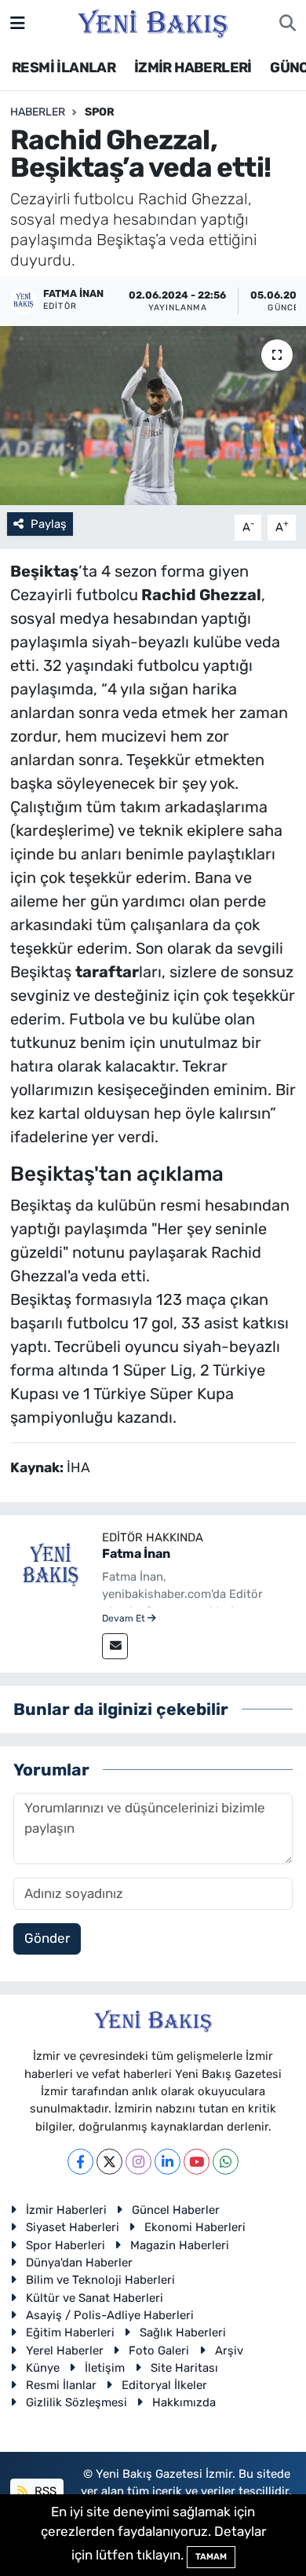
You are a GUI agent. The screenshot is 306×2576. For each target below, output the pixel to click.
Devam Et (125, 1618)
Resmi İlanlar (61, 2385)
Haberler (38, 112)
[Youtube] (197, 2162)
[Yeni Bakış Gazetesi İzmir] (153, 22)
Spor (100, 112)
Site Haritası (184, 2368)
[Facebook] (80, 2162)
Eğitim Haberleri (70, 2332)
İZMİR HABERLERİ (193, 68)
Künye (43, 2368)
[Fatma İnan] (51, 1565)
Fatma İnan (136, 1554)
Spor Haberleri (66, 2245)
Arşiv (229, 2351)
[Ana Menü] (18, 23)
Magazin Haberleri (180, 2245)
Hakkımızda (184, 2402)
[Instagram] (138, 2162)
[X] (109, 2162)
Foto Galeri (159, 2351)
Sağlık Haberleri (183, 2332)
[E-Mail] (115, 1646)
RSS (44, 2491)
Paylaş (49, 524)
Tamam (211, 2557)
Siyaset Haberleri (73, 2227)
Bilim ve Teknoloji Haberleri (100, 2280)
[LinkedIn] (168, 2162)
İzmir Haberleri (66, 2210)
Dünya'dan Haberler (79, 2263)
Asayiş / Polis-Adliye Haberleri (110, 2315)
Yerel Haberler (65, 2351)
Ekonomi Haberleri (195, 2227)
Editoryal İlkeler (164, 2385)
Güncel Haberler (176, 2210)
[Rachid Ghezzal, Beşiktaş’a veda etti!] (153, 416)
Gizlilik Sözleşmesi (76, 2402)
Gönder (47, 1938)
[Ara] (288, 24)
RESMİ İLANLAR (64, 68)
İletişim (105, 2368)
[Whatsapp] (226, 2162)
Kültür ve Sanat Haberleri (95, 2298)
